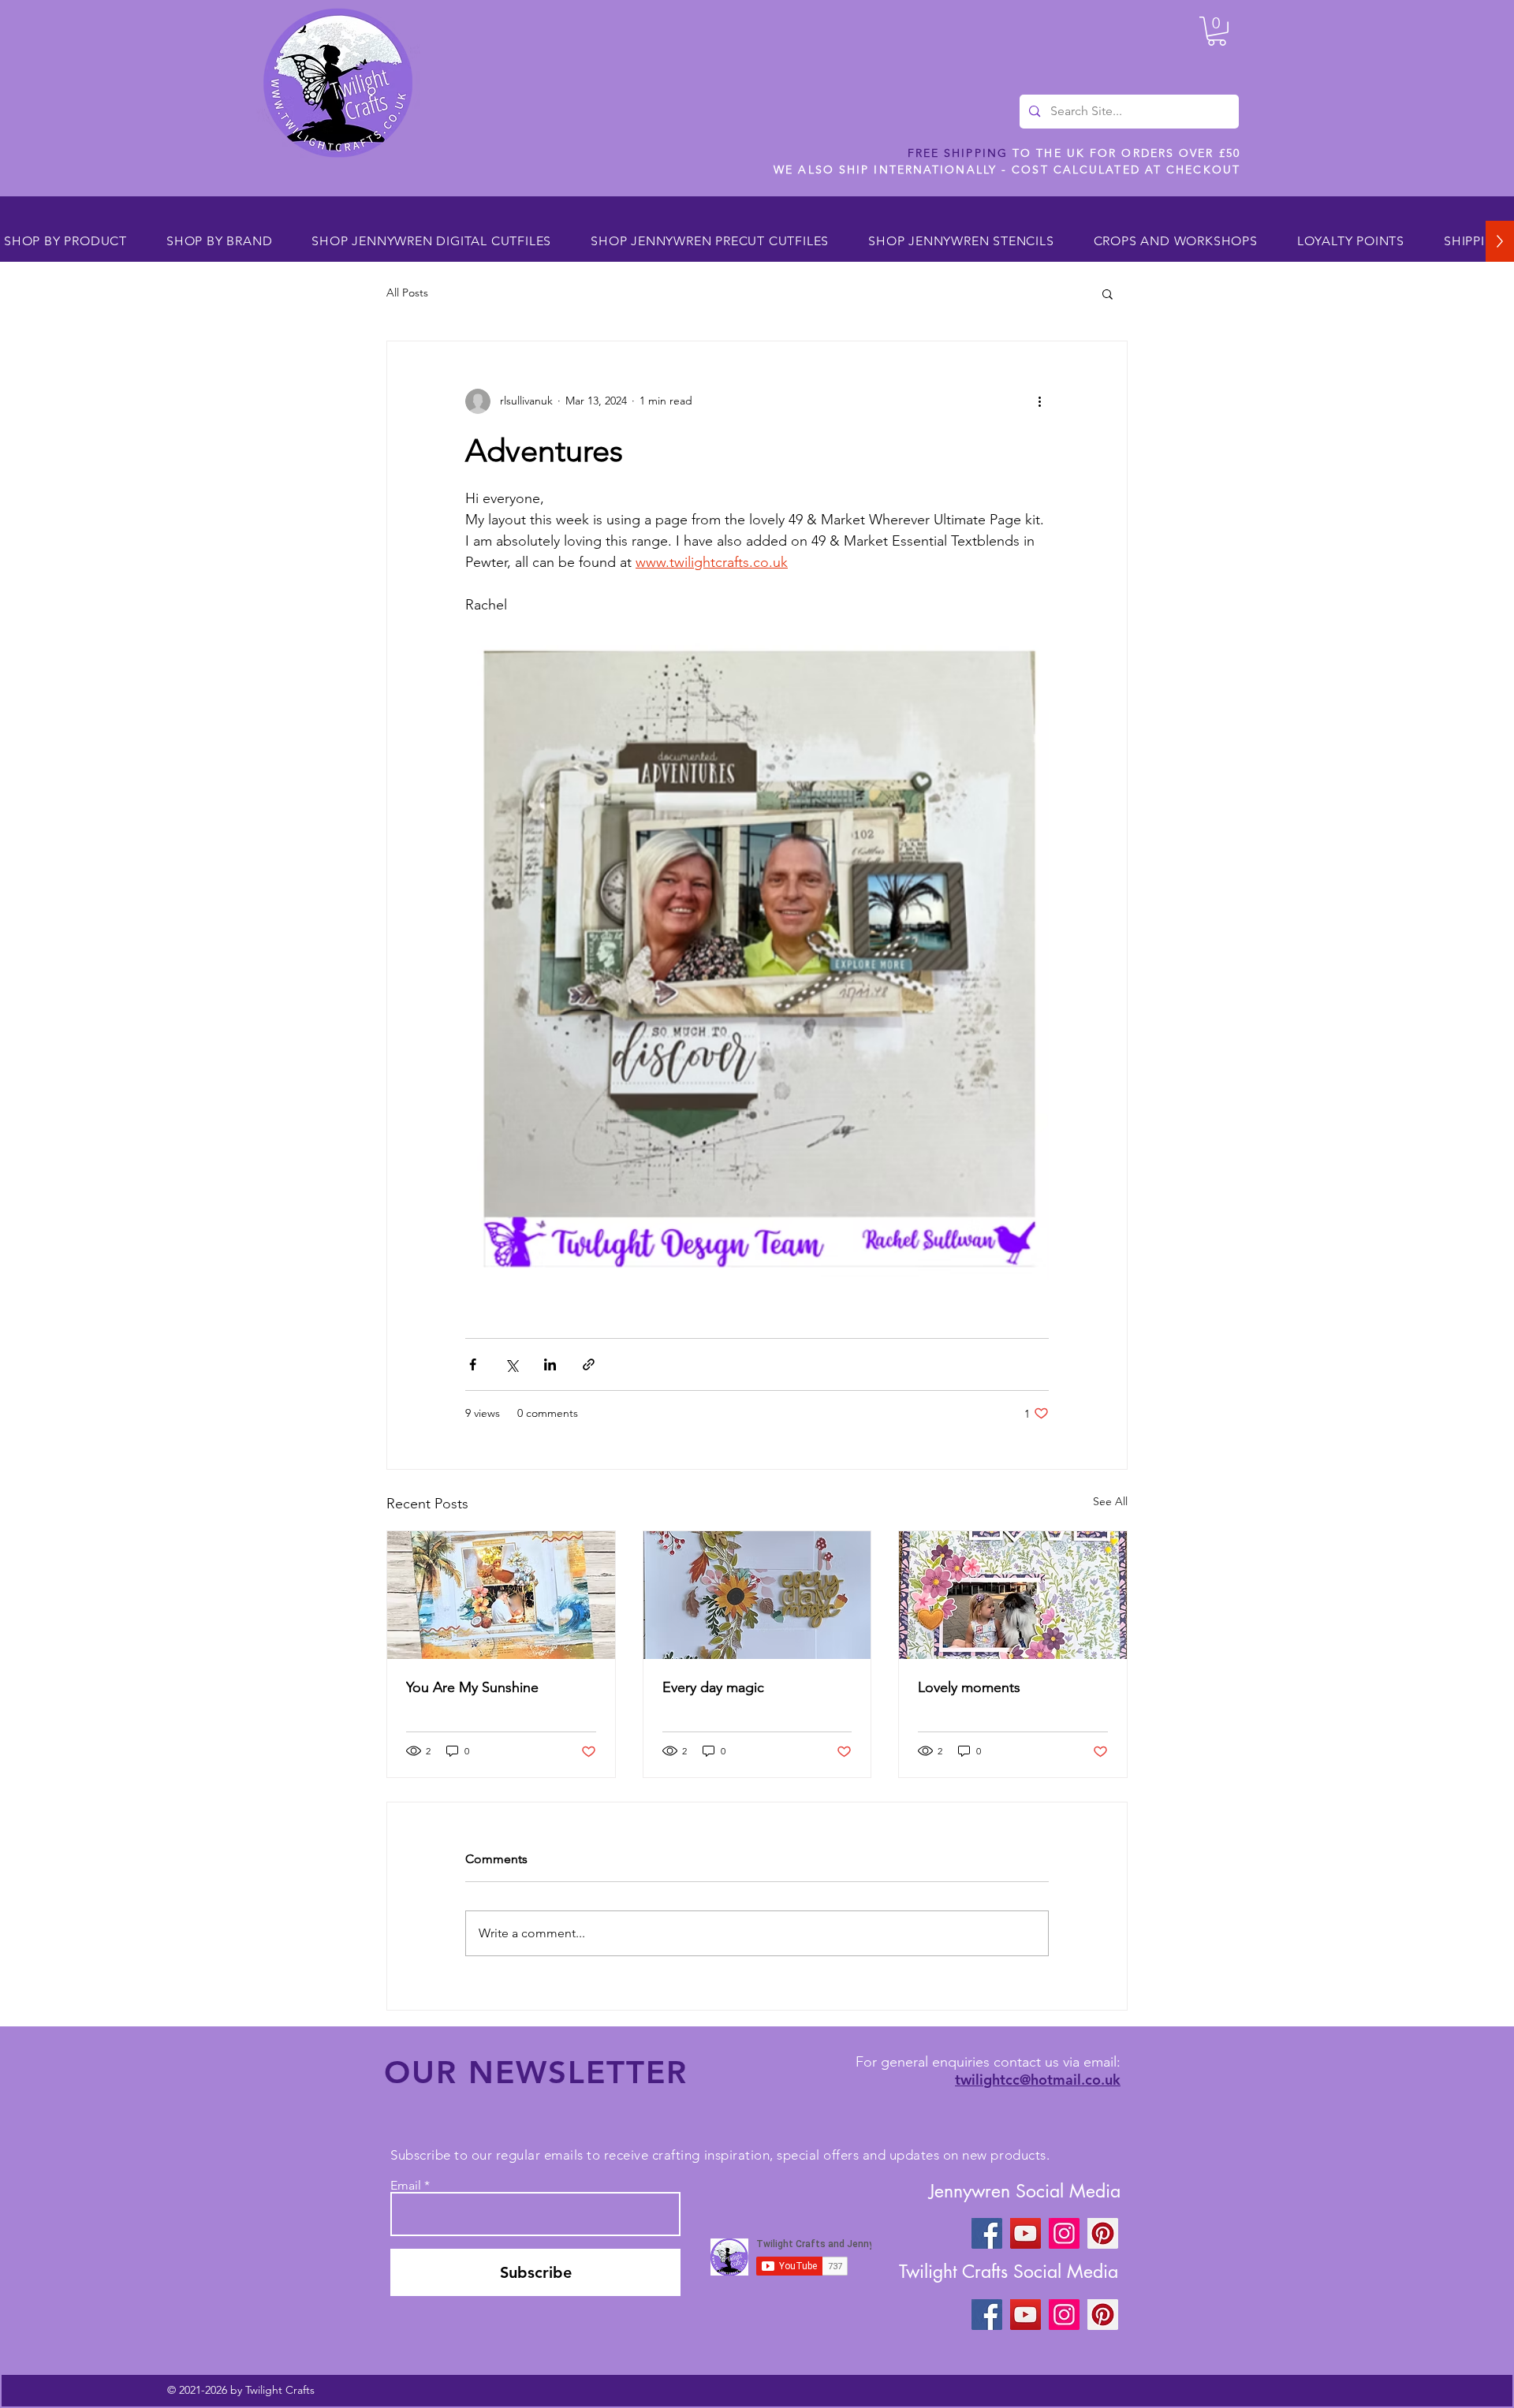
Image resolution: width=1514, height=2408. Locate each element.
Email (406, 2186)
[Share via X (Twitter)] (511, 1364)
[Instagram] (1064, 2233)
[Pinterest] (1103, 2233)
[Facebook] (987, 2233)
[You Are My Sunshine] (501, 1595)
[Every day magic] (757, 1595)
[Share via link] (589, 1364)
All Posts (407, 293)
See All (1110, 1501)
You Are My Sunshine (472, 1687)
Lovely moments (969, 1687)
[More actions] (1039, 401)
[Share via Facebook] (473, 1364)
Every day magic (713, 1687)
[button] (1217, 31)
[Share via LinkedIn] (550, 1364)
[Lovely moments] (1013, 1595)
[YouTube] (1025, 2233)
